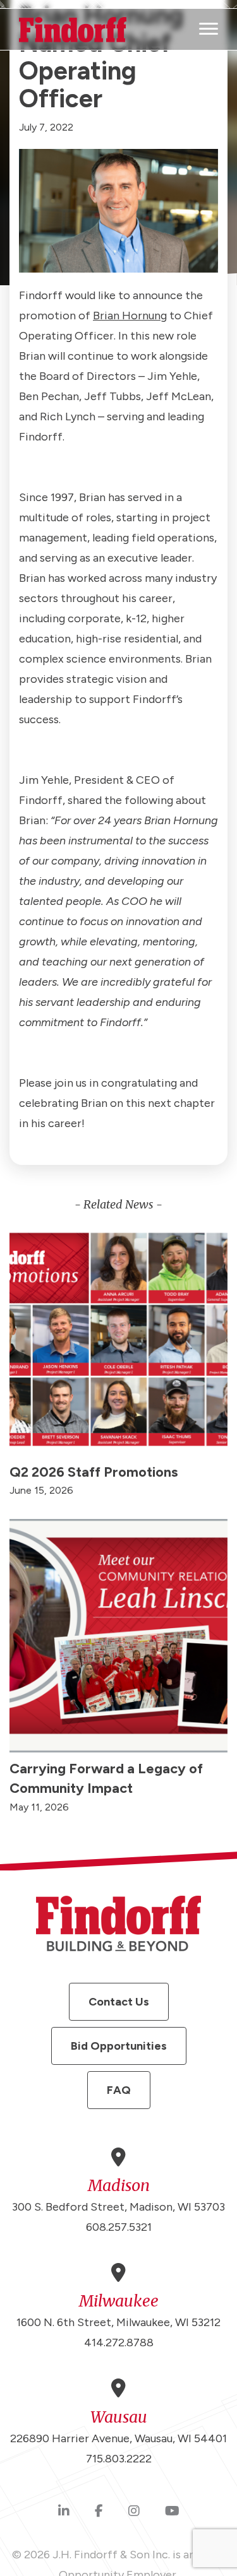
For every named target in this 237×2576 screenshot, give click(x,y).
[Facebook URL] (99, 2512)
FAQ (119, 2090)
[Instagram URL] (134, 2512)
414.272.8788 (119, 2343)
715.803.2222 (119, 2459)
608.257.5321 (119, 2227)
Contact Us (119, 2002)
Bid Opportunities (119, 2046)
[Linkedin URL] (64, 2512)
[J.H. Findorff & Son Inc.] (73, 30)
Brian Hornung (130, 316)
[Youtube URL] (172, 2512)
